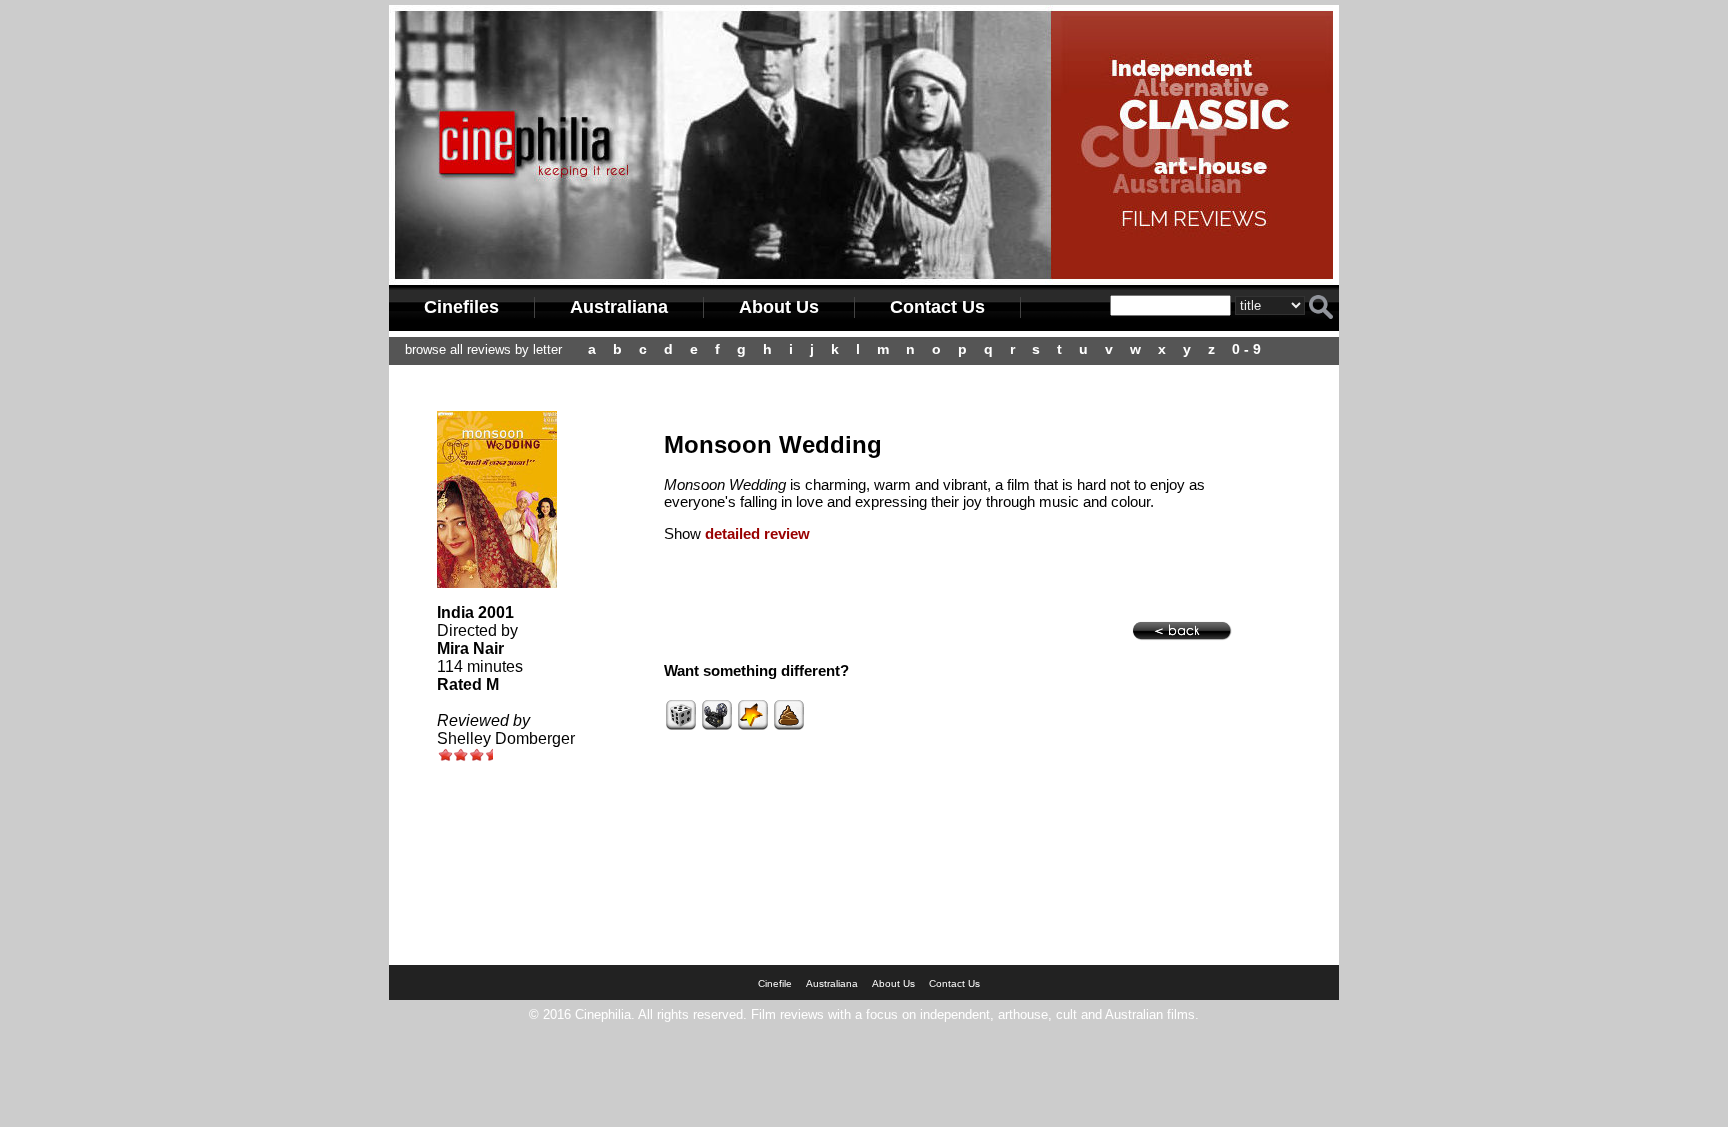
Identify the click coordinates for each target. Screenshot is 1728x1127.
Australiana (619, 307)
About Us (779, 307)
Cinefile (775, 983)
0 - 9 (1246, 349)
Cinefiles (461, 307)
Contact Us (937, 307)
